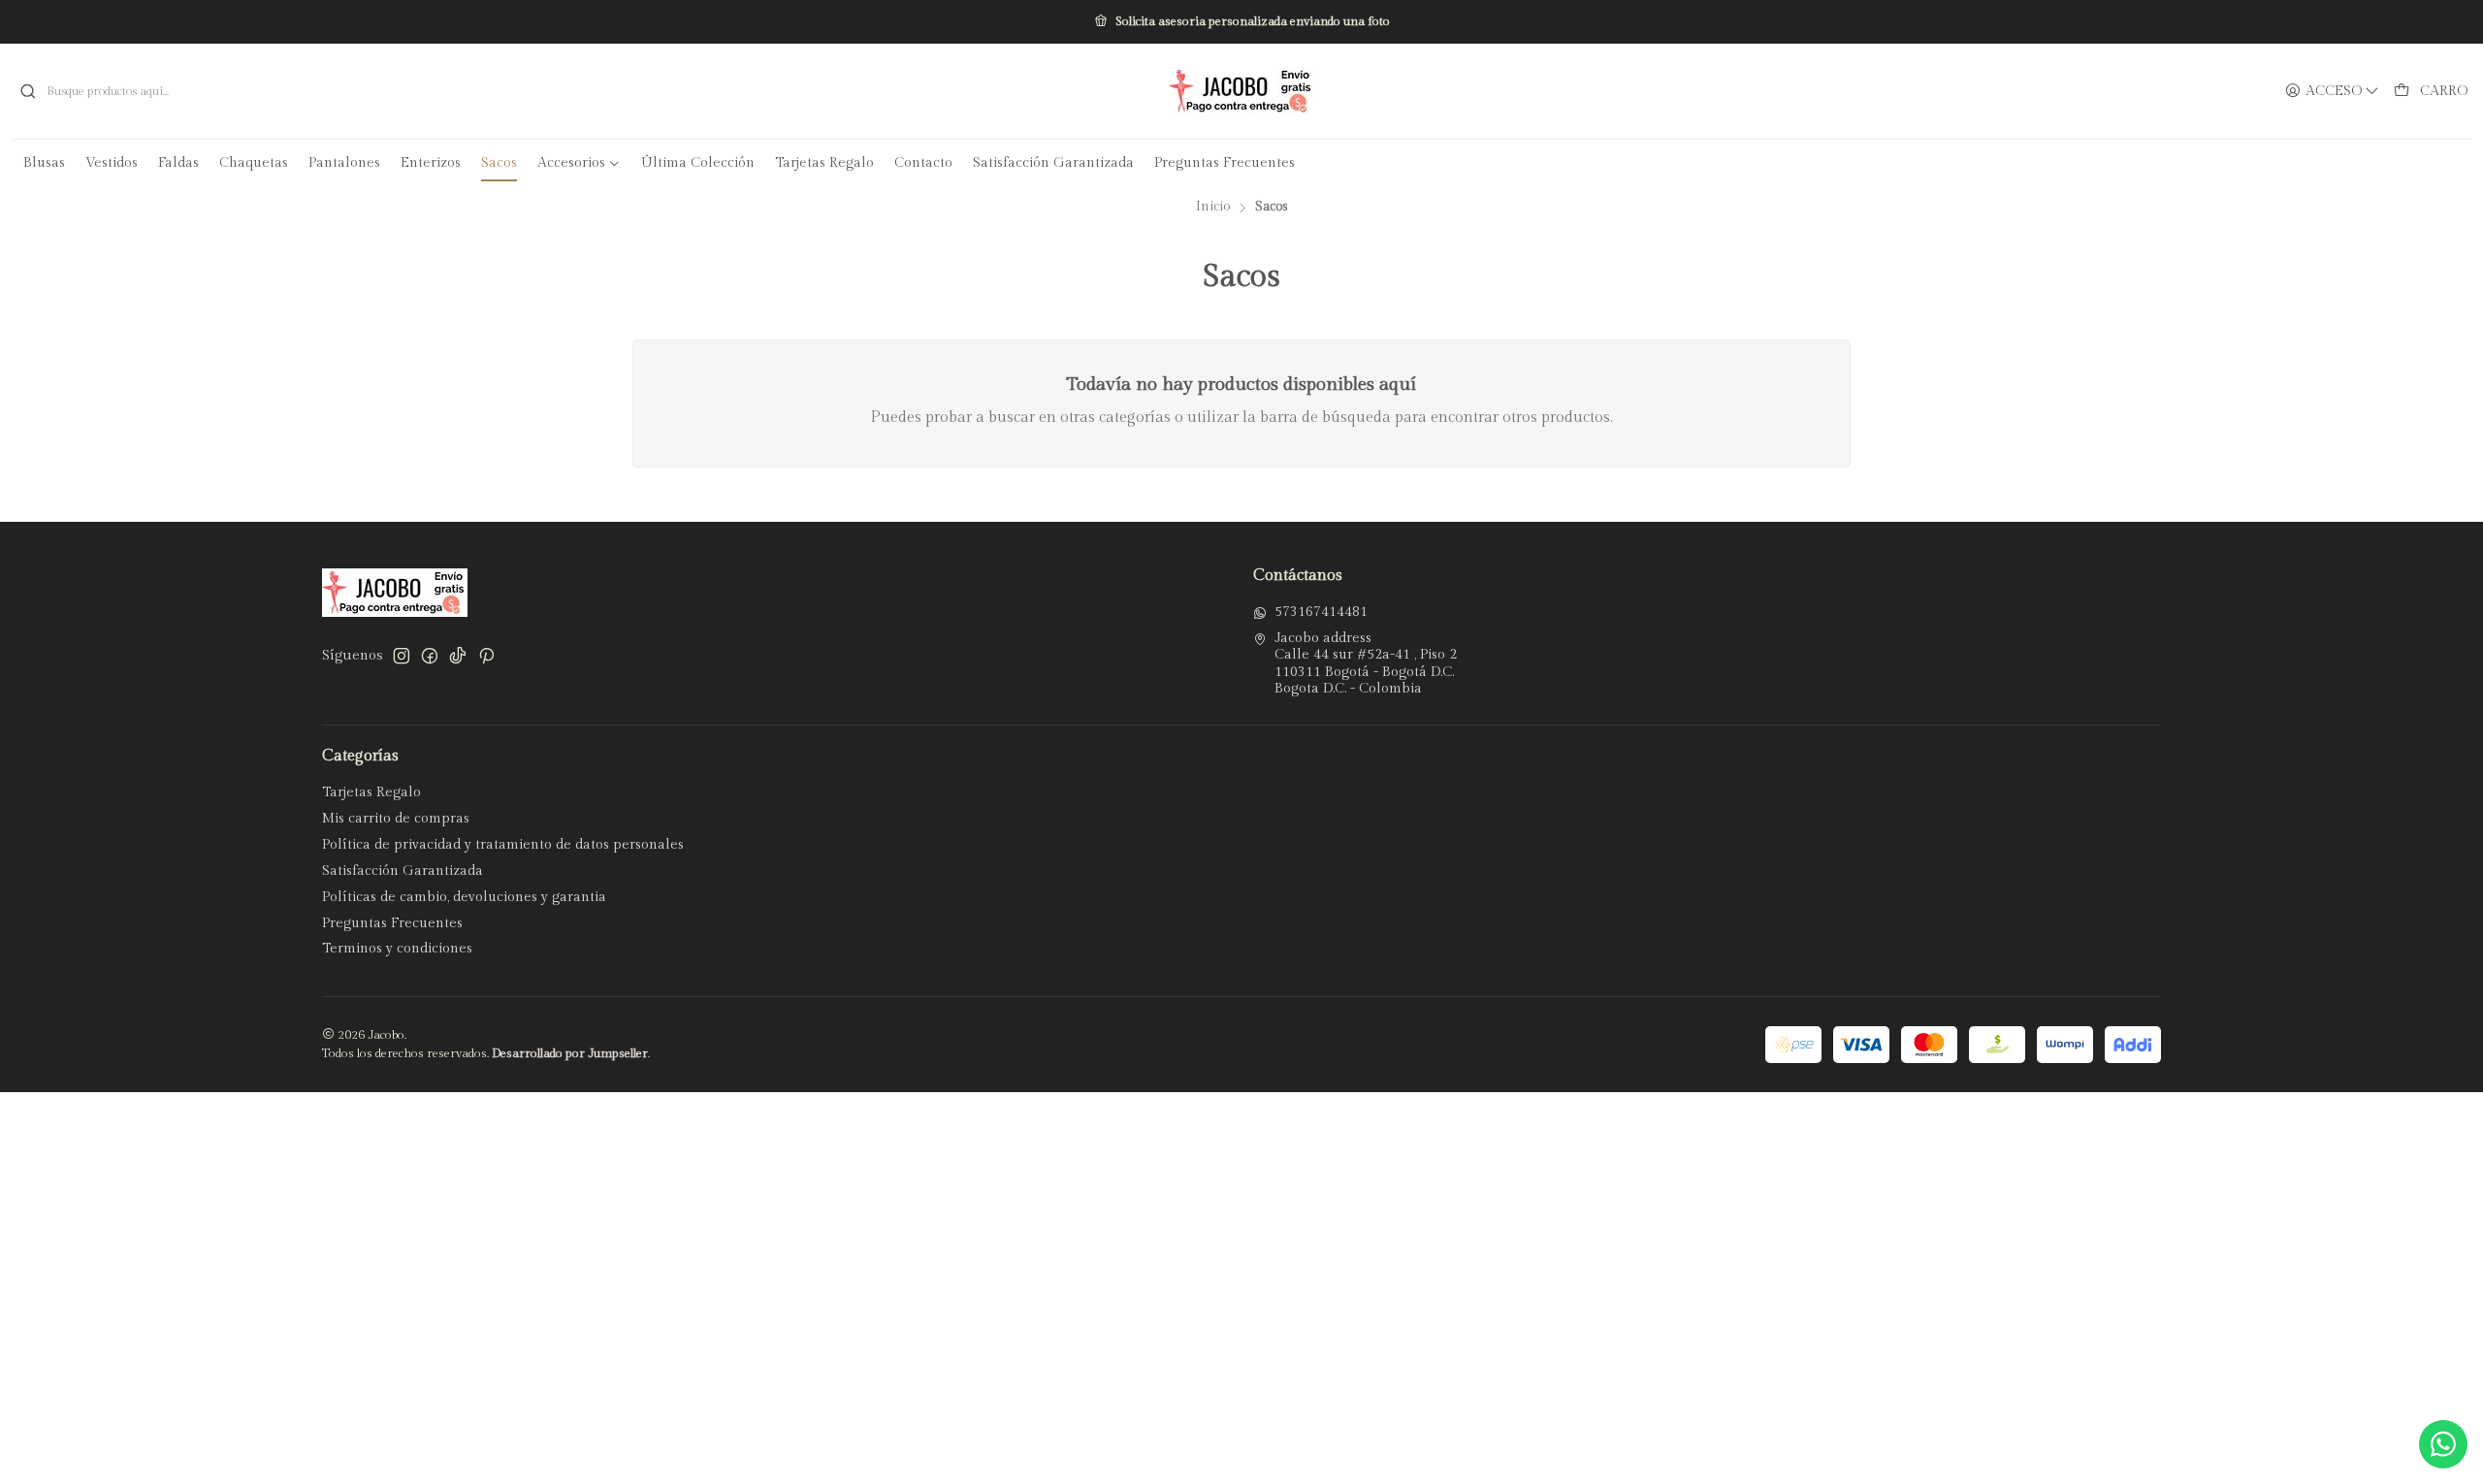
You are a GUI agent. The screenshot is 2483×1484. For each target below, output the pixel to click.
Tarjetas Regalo (371, 792)
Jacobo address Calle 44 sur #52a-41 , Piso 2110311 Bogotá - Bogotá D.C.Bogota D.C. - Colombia (1366, 664)
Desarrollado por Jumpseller (570, 1054)
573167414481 (1321, 612)
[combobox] (414, 91)
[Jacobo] (1241, 91)
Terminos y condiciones (397, 949)
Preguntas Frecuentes (392, 923)
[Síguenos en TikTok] (458, 656)
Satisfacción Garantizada (403, 871)
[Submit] (28, 91)
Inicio (1213, 208)
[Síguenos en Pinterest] (486, 656)
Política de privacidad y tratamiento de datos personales (503, 845)
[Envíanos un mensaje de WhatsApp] (2443, 1444)
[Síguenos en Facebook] (430, 656)
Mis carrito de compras (396, 819)
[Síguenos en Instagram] (402, 656)
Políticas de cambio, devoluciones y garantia (464, 897)
